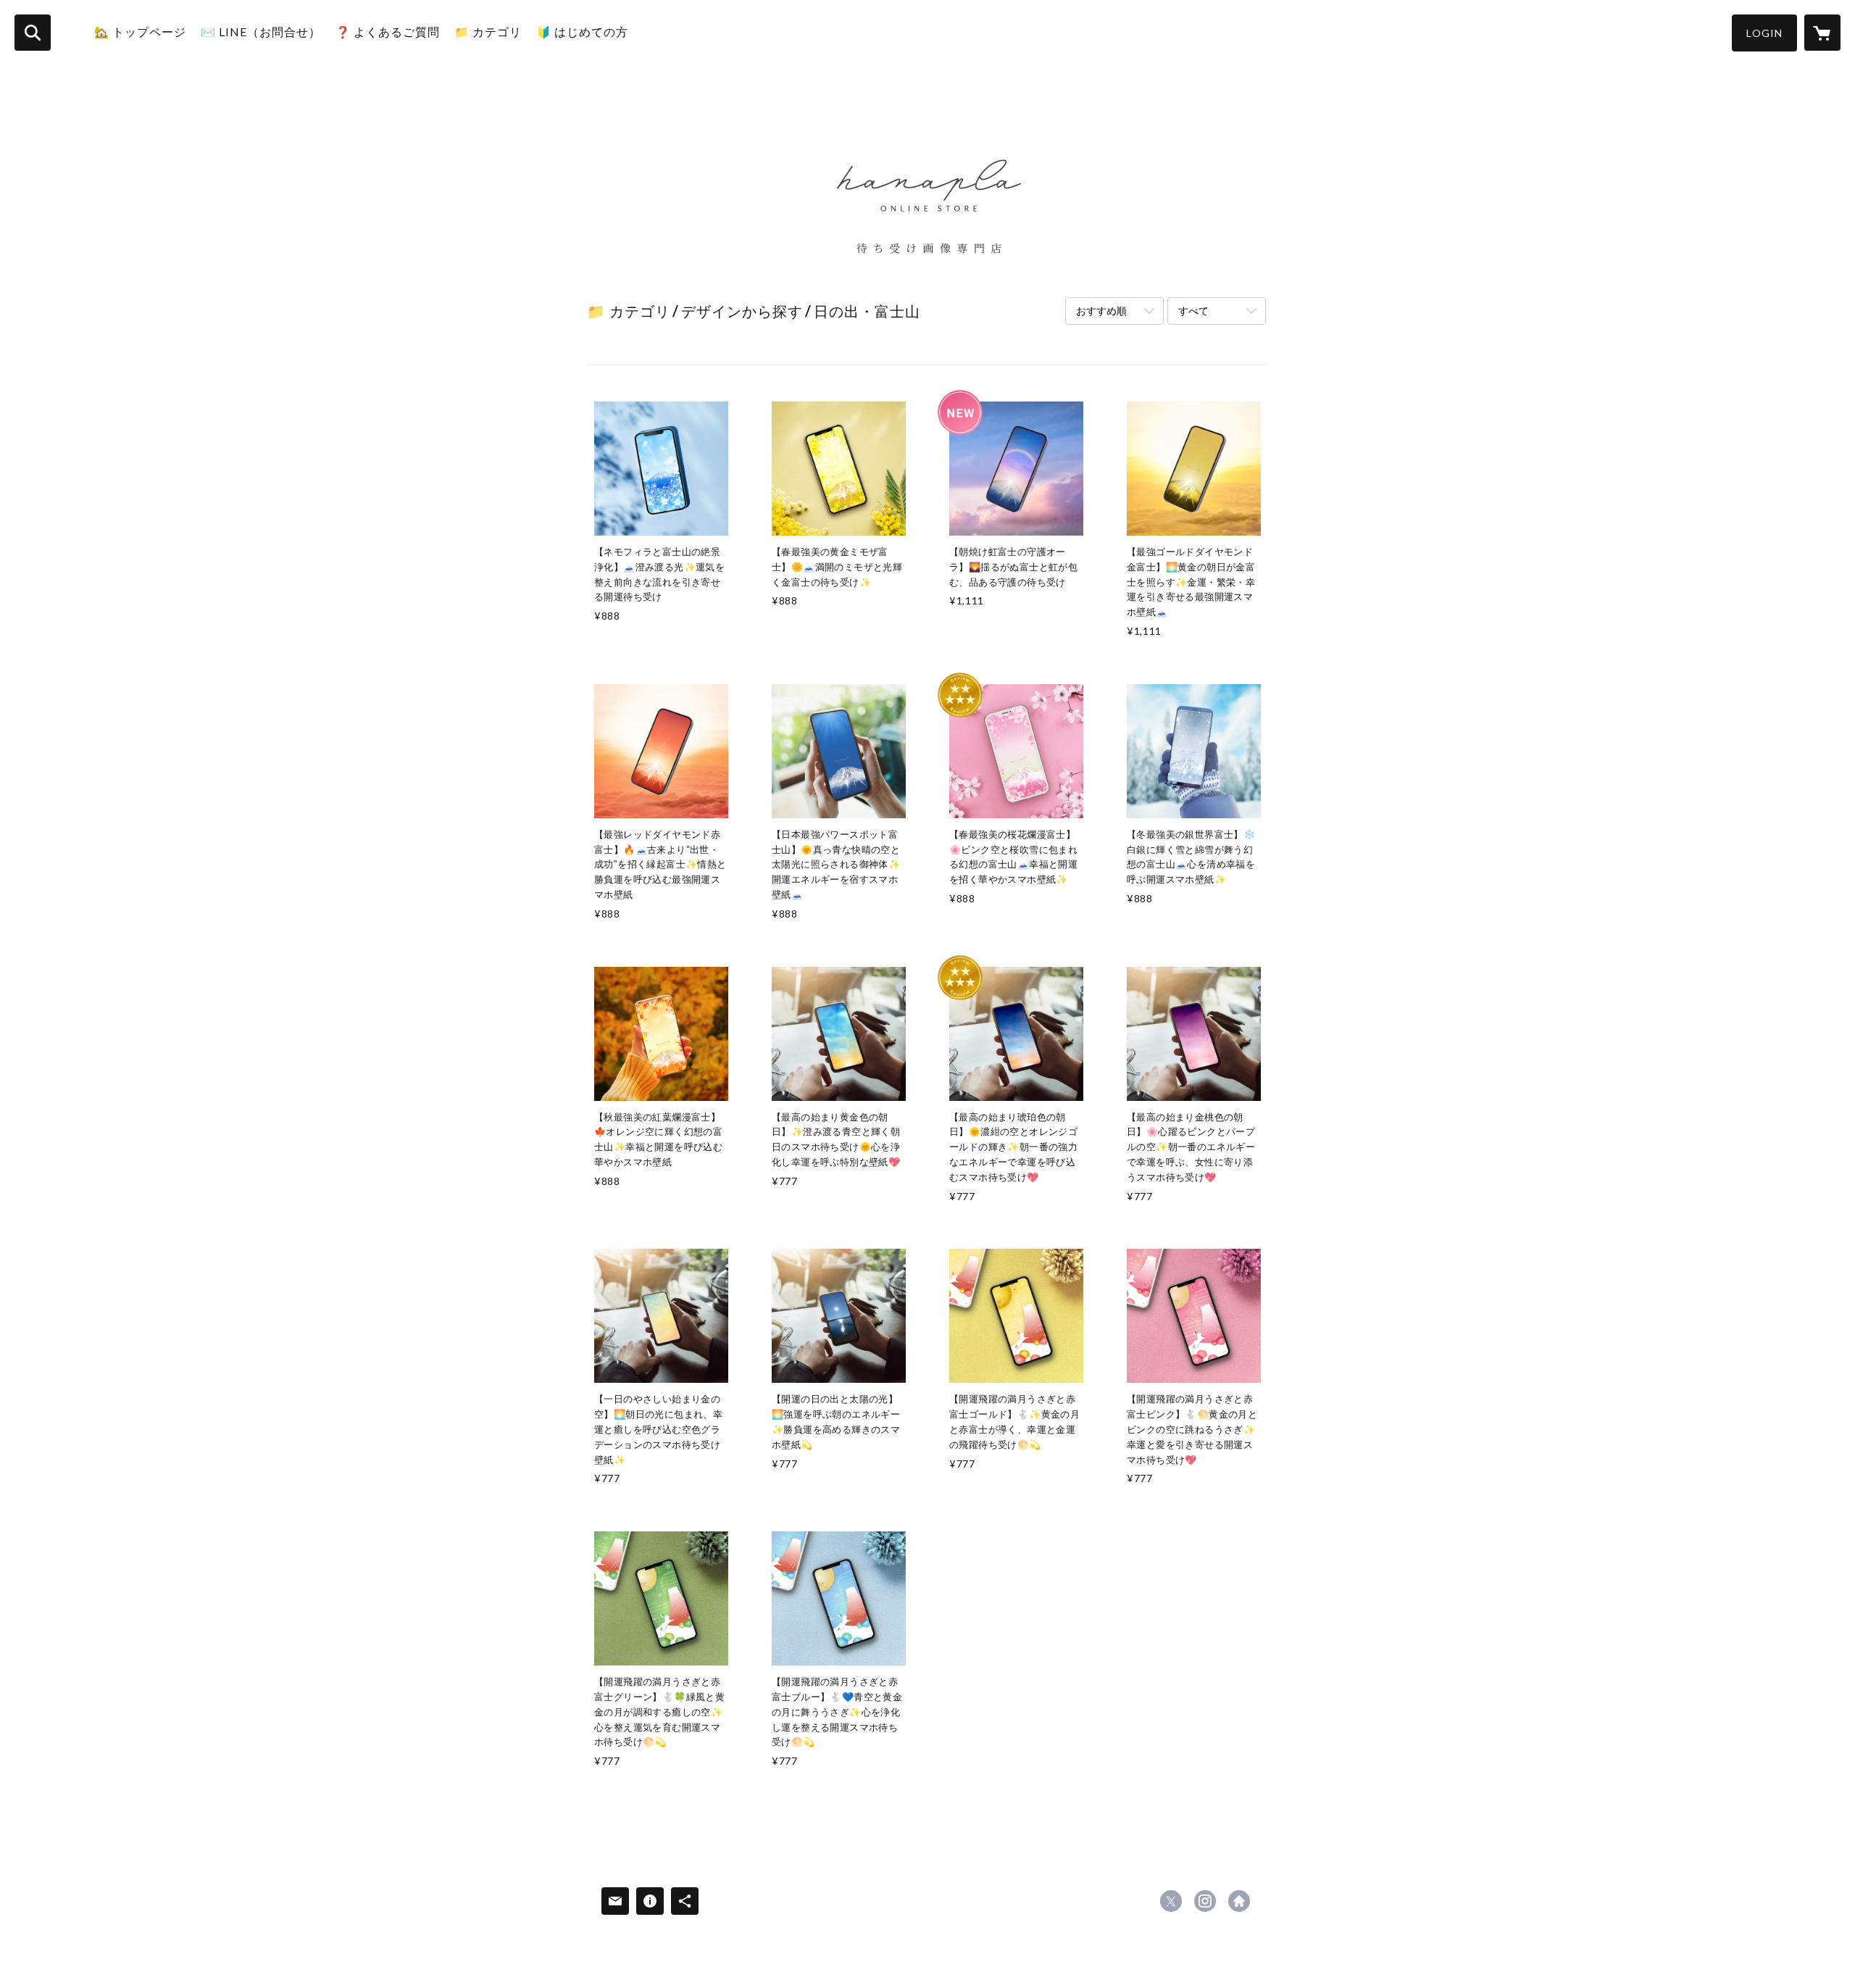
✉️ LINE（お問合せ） (261, 32)
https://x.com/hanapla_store (1171, 1901)
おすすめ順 (1101, 311)
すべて (1193, 311)
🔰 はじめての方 (582, 32)
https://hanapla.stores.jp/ (1239, 1901)
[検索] (33, 33)
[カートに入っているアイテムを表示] (1822, 33)
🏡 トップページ (140, 32)
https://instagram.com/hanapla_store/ (1205, 1901)
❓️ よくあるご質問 (388, 32)
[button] (1764, 33)
